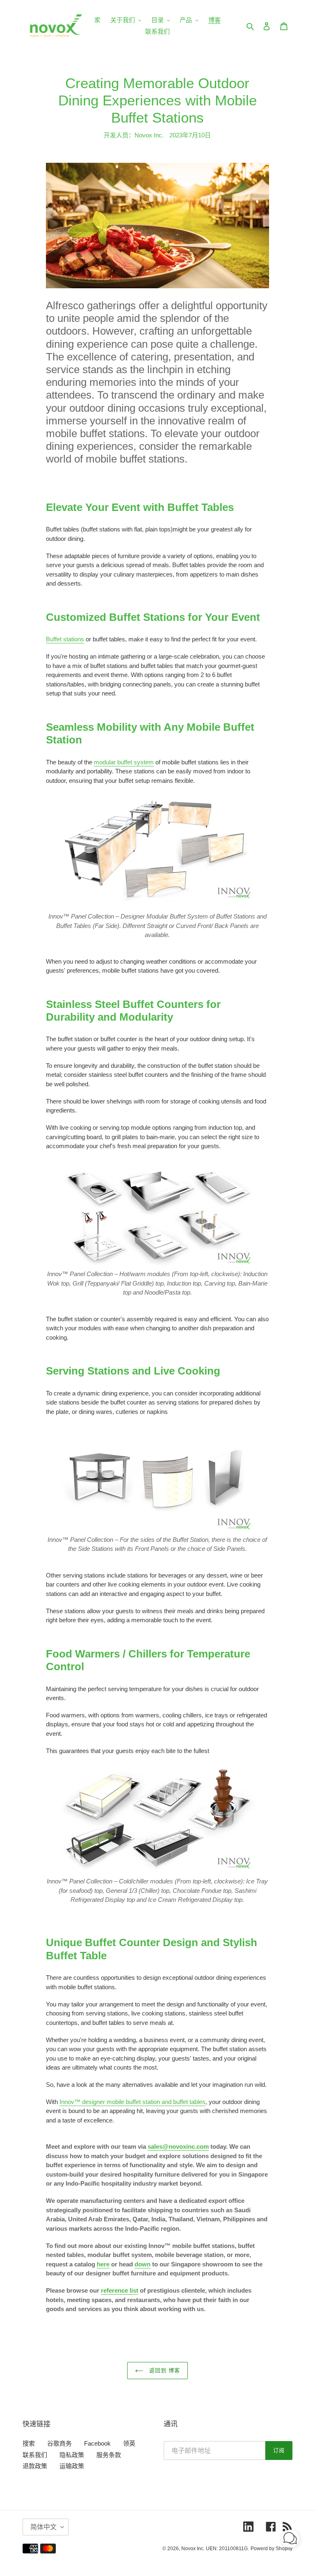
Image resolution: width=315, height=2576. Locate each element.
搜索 (29, 2443)
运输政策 (72, 2466)
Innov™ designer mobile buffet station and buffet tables (132, 2102)
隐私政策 (72, 2455)
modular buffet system (124, 762)
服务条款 (109, 2455)
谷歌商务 (59, 2443)
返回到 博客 (164, 2370)
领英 (129, 2443)
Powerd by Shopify (272, 2549)
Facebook (97, 2443)
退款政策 (35, 2466)
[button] (290, 2540)
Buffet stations (65, 639)
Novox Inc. (193, 2549)
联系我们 (35, 2455)
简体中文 (43, 2527)
